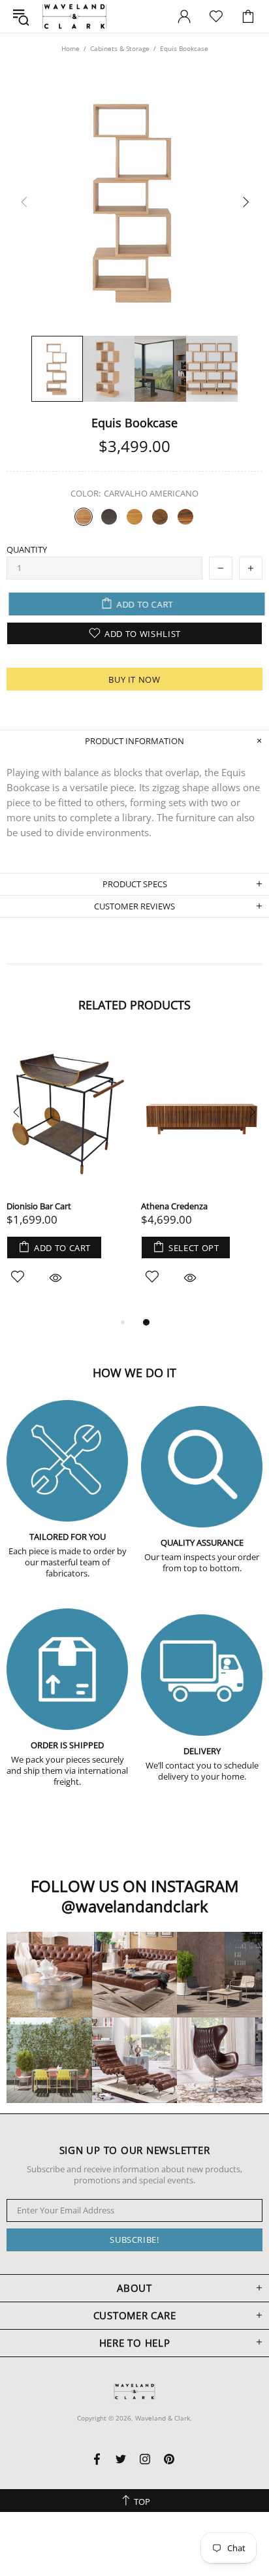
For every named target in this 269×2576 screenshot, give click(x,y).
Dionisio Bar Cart (39, 1206)
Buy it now (134, 679)
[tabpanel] (202, 1175)
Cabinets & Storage (120, 48)
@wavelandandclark (135, 1906)
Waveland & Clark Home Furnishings (74, 16)
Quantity (27, 550)
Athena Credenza (174, 1206)
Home (71, 48)
